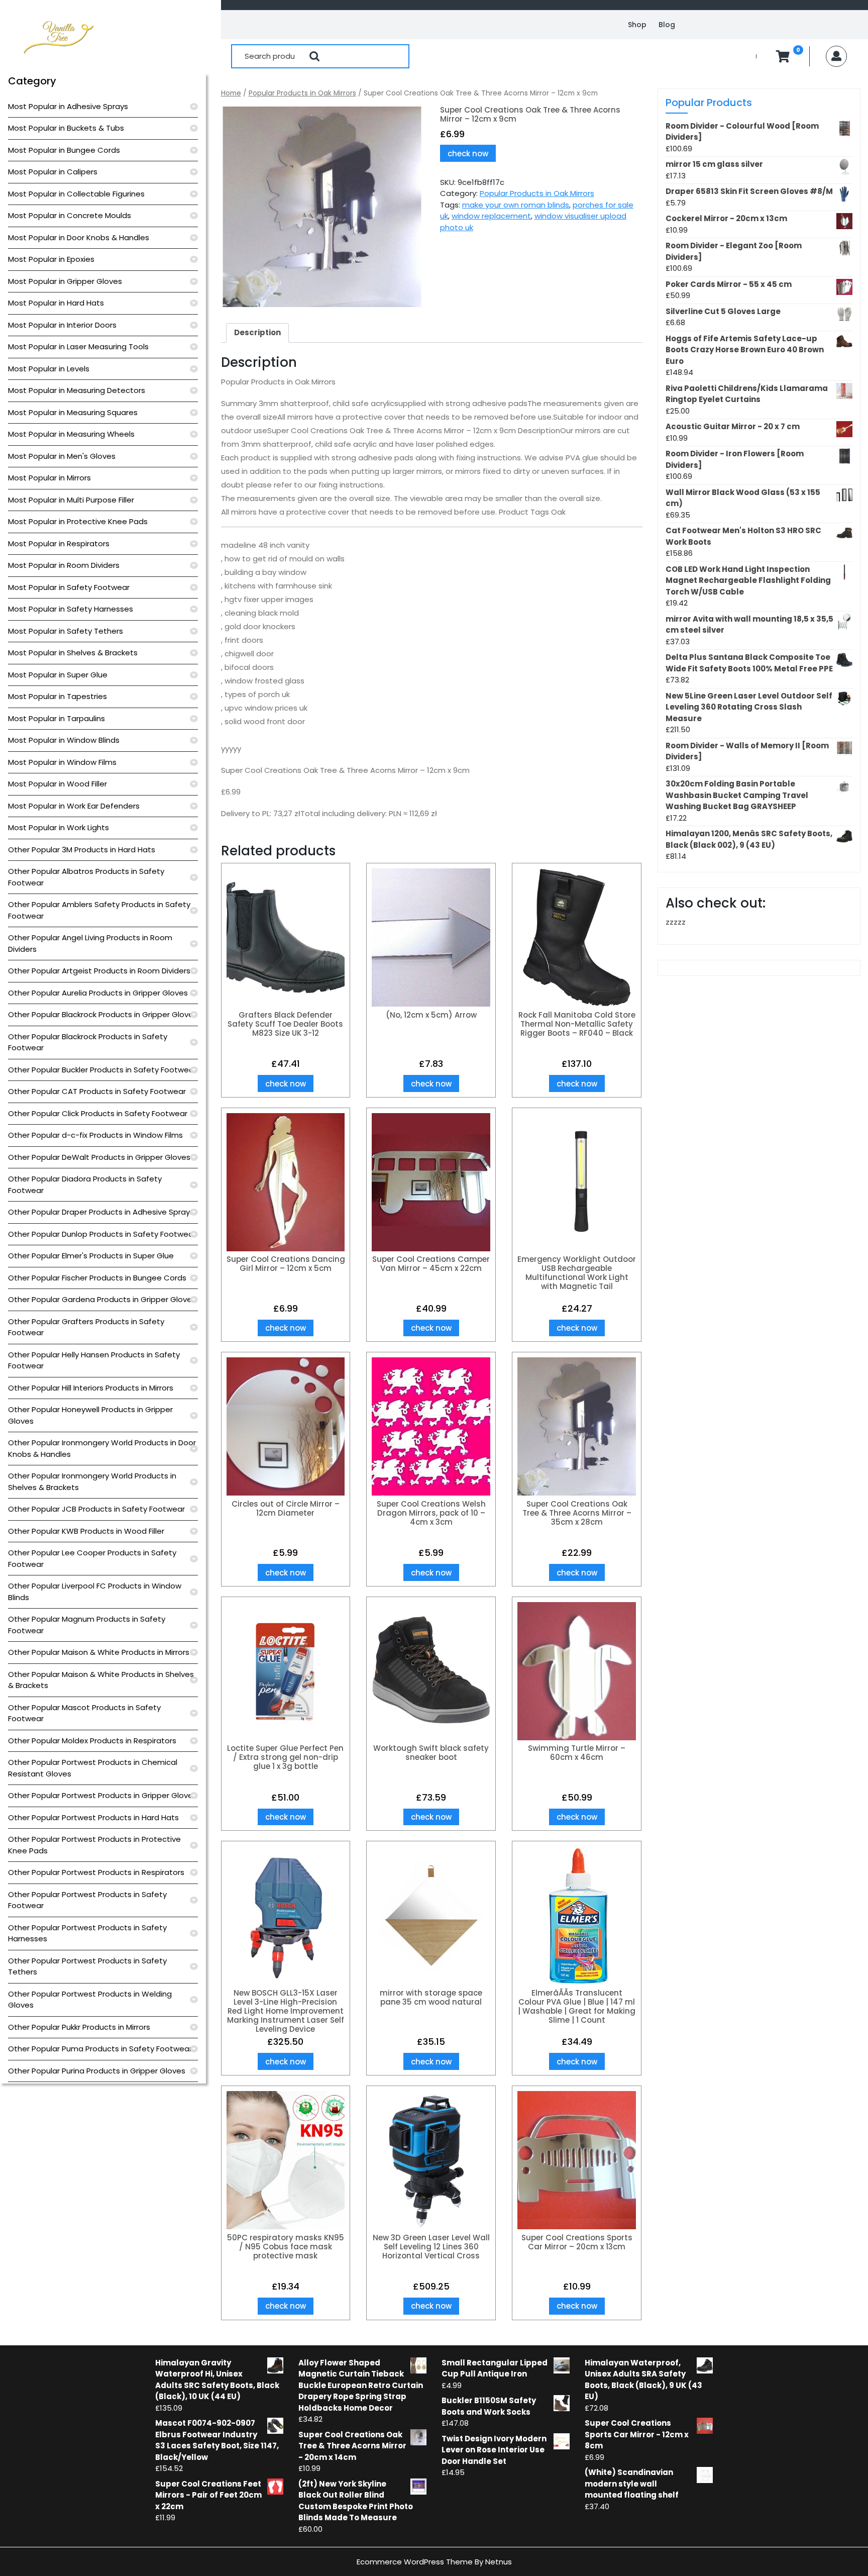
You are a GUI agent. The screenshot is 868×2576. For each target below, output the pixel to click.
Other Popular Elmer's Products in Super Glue (91, 1256)
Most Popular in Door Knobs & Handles (79, 237)
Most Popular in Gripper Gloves (65, 281)
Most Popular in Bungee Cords (64, 150)
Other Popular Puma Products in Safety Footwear (100, 2049)
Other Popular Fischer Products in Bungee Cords (97, 1278)
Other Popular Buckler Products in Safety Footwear (102, 1070)
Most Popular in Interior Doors (62, 325)
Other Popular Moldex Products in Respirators (92, 1741)
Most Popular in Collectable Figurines (76, 194)
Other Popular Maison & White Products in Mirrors (99, 1652)
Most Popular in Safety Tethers (66, 631)
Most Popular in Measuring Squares (73, 412)
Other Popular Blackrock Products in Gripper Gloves (103, 1014)
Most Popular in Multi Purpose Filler (71, 500)
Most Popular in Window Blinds (64, 740)
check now (468, 154)
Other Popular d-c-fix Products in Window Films (95, 1135)
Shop (637, 25)
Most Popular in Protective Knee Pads (78, 521)
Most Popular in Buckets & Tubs (66, 128)
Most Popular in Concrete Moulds (70, 215)
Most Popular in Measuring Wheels (71, 434)
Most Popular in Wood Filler (58, 784)
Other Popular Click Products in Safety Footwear (98, 1113)
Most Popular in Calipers (53, 172)
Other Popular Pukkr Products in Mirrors (79, 2027)
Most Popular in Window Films (62, 762)
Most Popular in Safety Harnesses (71, 609)
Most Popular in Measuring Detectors (77, 390)
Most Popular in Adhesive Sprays (68, 106)
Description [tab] (257, 332)
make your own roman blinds (516, 205)
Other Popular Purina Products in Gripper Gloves (97, 2071)
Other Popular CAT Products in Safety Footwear (97, 1091)
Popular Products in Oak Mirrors (302, 93)
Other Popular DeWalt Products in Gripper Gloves (99, 1157)
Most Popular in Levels (49, 369)
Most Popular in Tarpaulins (57, 718)
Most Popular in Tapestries (58, 696)
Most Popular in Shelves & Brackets (73, 653)
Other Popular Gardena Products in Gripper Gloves (102, 1299)
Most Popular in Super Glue (58, 675)
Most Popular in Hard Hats (56, 303)
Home (231, 93)
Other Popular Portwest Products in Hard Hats (93, 1817)
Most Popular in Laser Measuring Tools (78, 346)
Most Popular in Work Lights (59, 827)
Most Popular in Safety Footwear (69, 587)
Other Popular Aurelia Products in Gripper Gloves (98, 993)
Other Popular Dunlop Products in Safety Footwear (102, 1234)
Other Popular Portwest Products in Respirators (96, 1872)
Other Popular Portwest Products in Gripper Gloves (102, 1795)
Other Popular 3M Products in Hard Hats (82, 850)
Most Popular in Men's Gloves (62, 456)
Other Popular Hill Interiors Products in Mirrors (91, 1388)
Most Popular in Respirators (59, 543)
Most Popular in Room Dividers (64, 565)
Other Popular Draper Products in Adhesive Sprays (101, 1212)
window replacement (491, 216)
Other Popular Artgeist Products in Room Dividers (99, 971)
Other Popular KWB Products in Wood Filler (86, 1531)
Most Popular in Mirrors (49, 478)
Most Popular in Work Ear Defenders (74, 806)
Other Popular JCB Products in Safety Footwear (96, 1509)
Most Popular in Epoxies (51, 259)
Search (314, 56)
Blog (667, 25)
